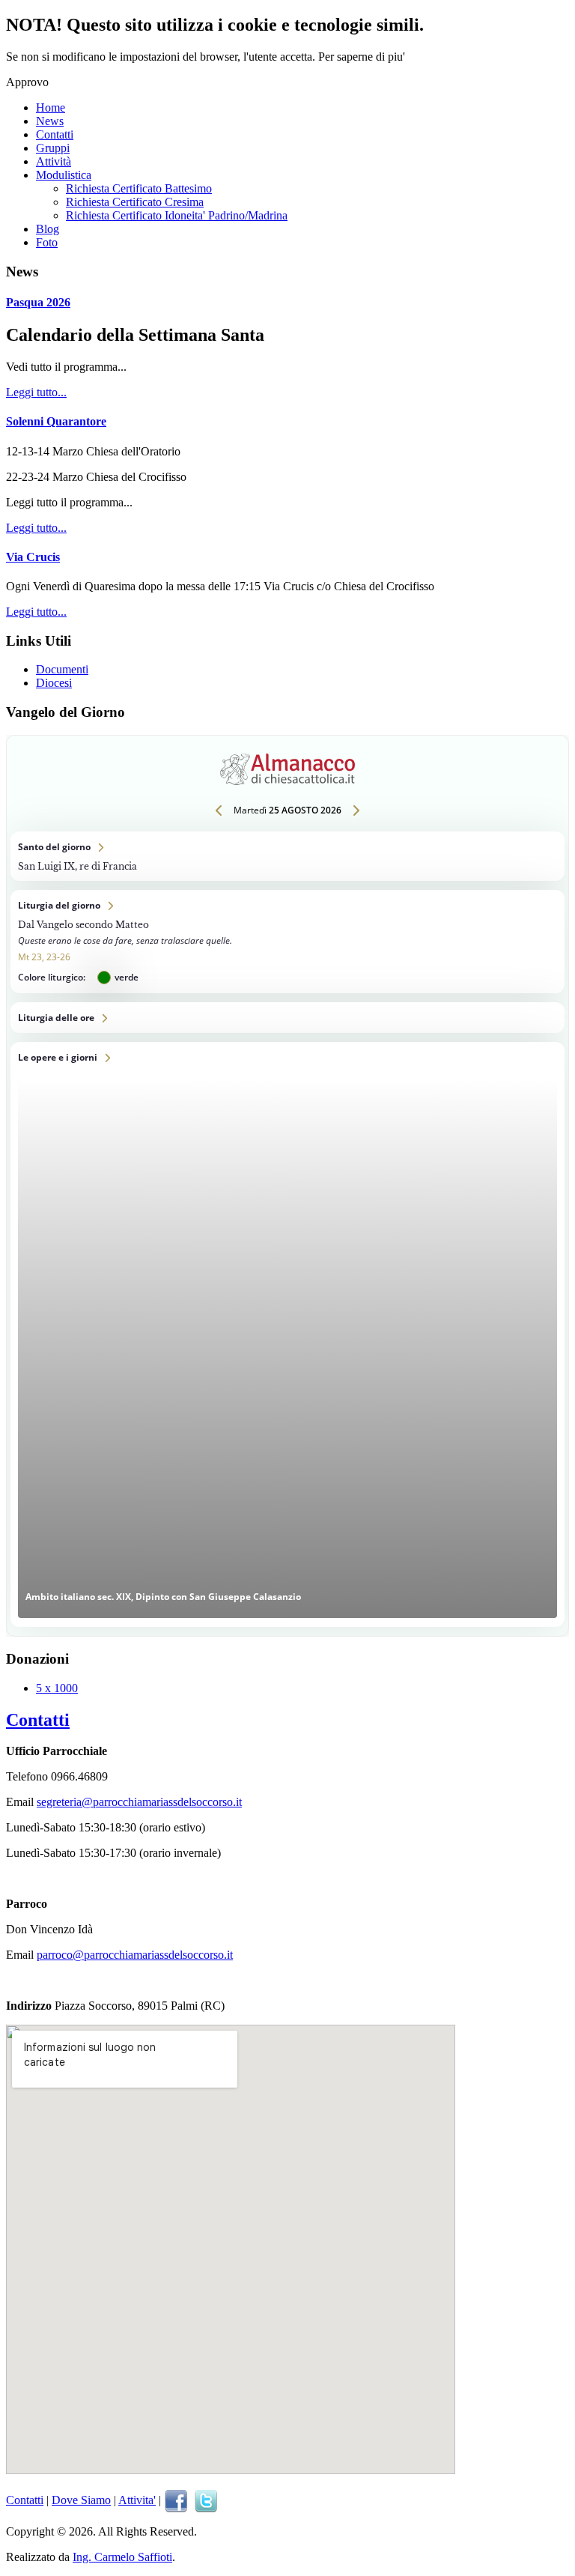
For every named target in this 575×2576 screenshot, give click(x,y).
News (50, 121)
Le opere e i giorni (287, 1334)
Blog (48, 229)
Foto (47, 242)
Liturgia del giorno (287, 942)
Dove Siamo (81, 2500)
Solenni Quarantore (56, 421)
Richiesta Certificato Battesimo (139, 188)
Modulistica (64, 175)
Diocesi (54, 683)
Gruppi (53, 148)
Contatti (55, 134)
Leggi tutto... (36, 392)
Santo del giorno (287, 856)
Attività (54, 161)
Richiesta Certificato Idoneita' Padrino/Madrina (177, 215)
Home (51, 107)
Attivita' (137, 2500)
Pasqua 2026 (38, 302)
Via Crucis (33, 557)
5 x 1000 (57, 1688)
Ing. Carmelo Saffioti (122, 2557)
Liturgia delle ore (287, 1018)
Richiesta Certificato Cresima (135, 202)
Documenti (62, 669)
